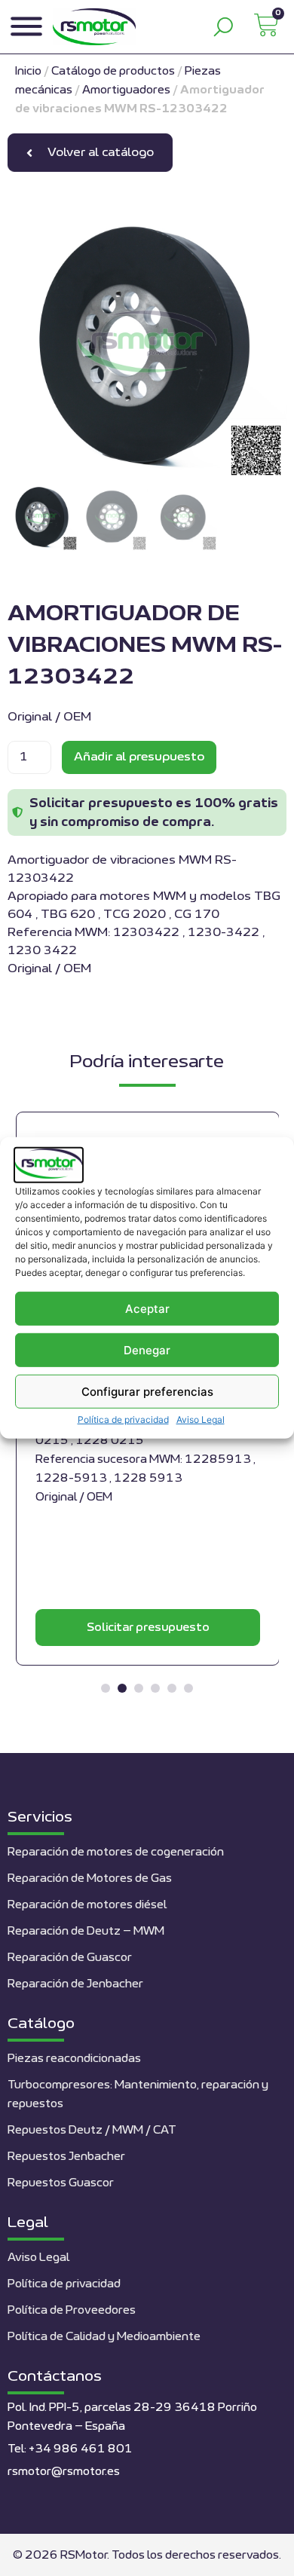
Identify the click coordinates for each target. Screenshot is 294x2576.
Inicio (28, 71)
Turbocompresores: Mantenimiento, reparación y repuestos (138, 2094)
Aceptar (147, 1309)
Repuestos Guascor (61, 2183)
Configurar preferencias (147, 1392)
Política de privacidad (123, 1420)
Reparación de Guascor (70, 1958)
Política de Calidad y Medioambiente (104, 2337)
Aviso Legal (201, 1420)
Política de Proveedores (72, 2310)
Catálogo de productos (113, 71)
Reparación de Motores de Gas (90, 1878)
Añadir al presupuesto (139, 757)
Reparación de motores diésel (87, 1905)
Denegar (147, 1350)
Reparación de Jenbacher (75, 1984)
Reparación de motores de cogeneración (116, 1852)
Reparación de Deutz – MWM (86, 1931)
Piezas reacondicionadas (74, 2059)
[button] (106, 1688)
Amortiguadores (126, 90)
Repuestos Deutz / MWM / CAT (92, 2130)
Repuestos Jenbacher (66, 2157)
